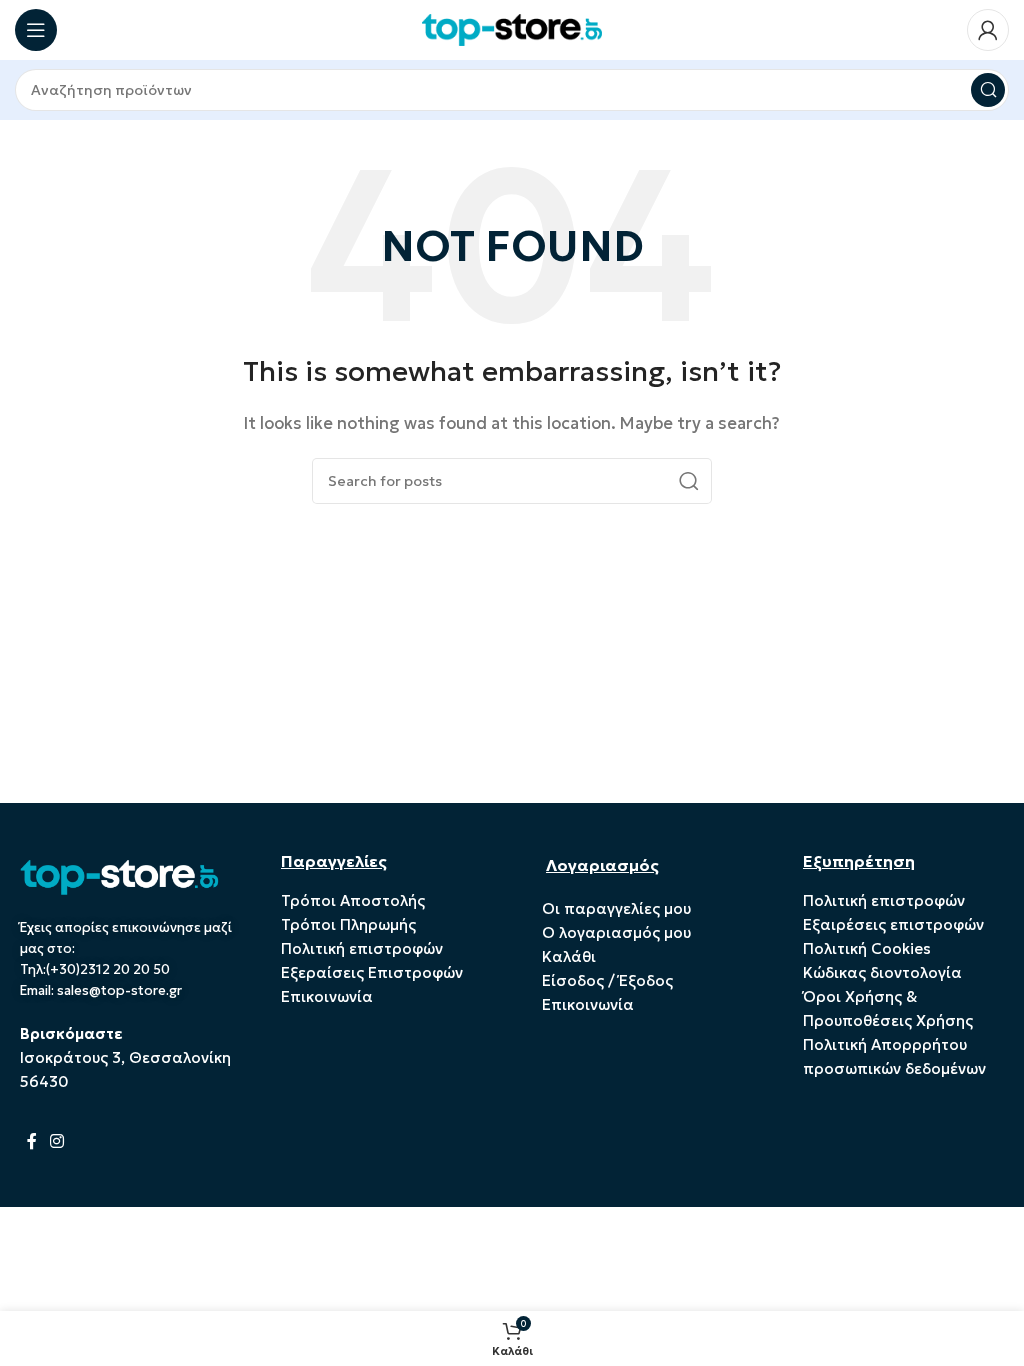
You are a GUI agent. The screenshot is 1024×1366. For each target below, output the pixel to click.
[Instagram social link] (56, 1142)
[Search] (988, 90)
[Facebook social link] (31, 1142)
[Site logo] (512, 28)
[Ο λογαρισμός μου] (988, 30)
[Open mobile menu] (36, 30)
